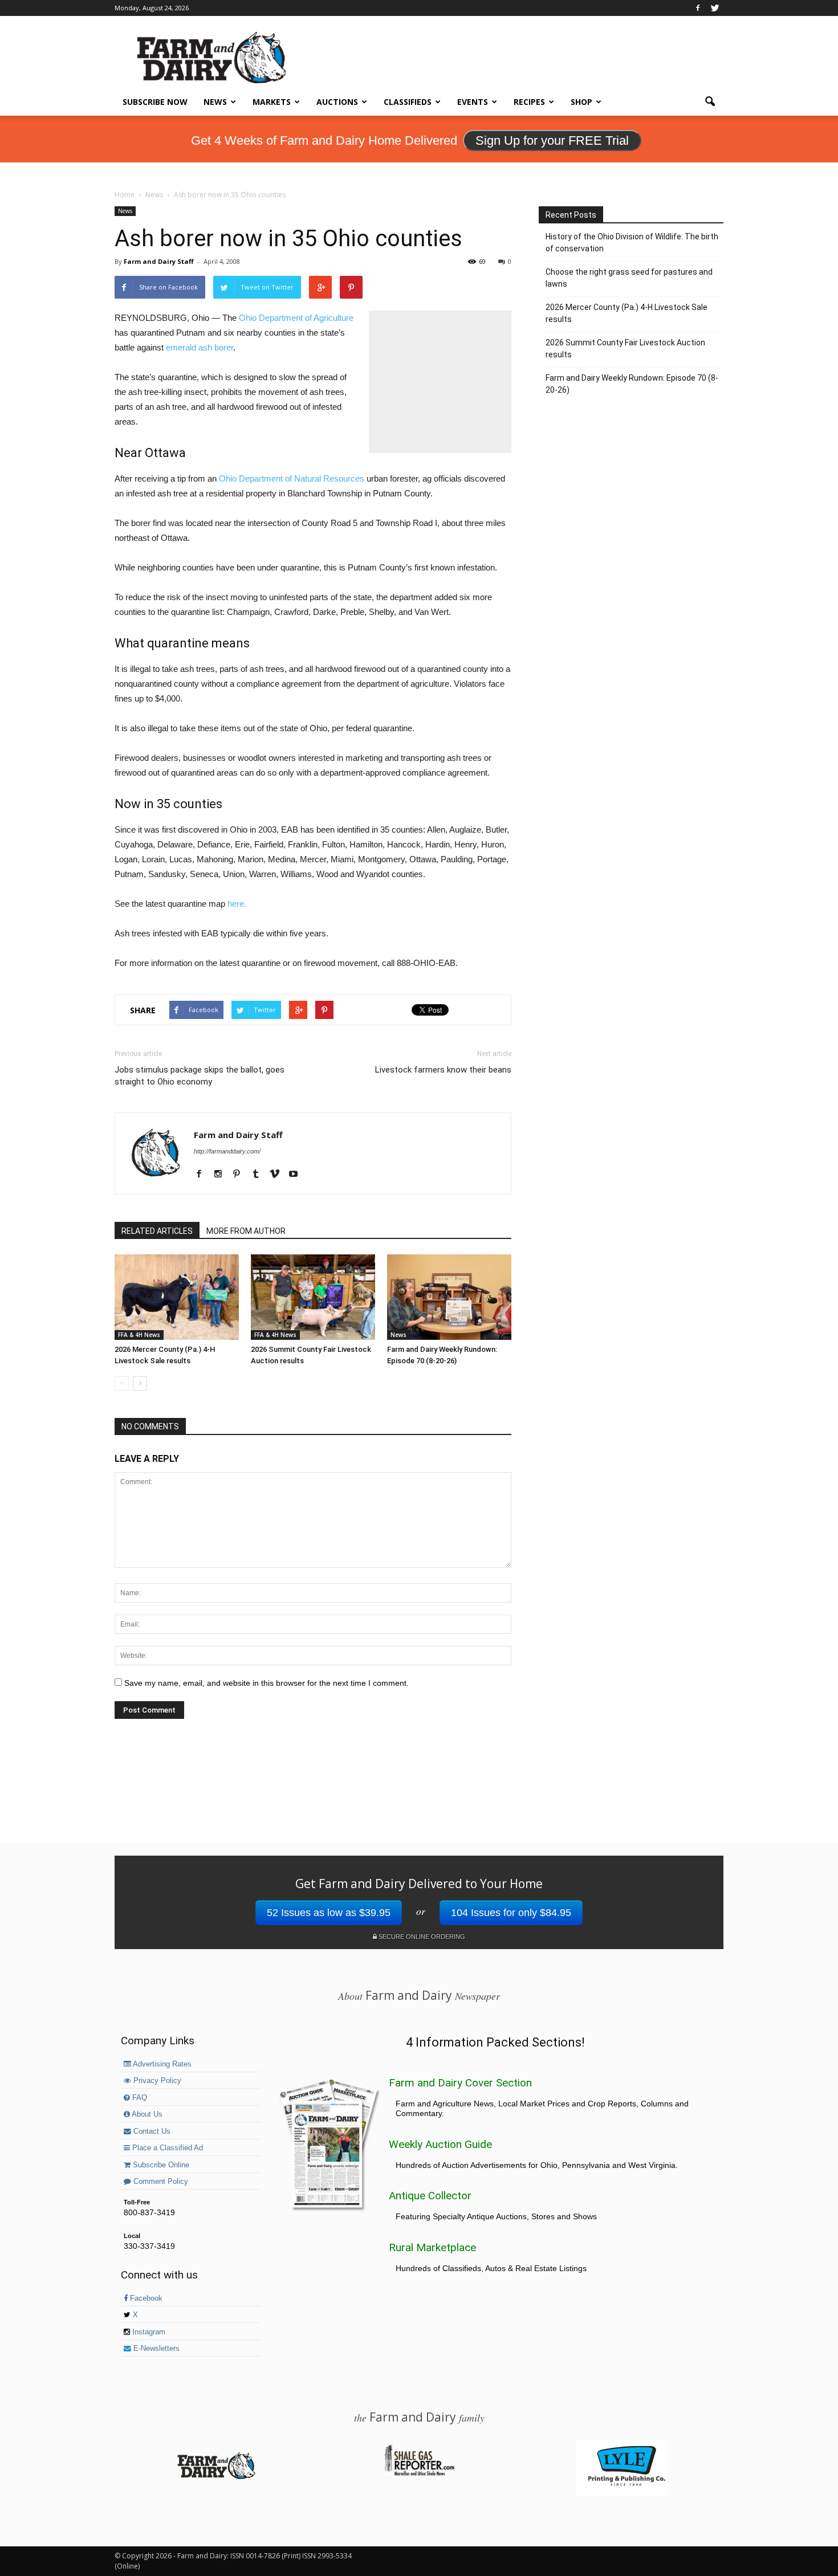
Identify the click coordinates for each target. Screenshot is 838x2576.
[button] (710, 102)
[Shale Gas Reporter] (419, 2474)
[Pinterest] (241, 1175)
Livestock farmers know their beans (443, 1070)
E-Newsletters (155, 2349)
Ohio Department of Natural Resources (292, 478)
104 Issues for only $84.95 (511, 1913)
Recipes (529, 102)
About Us (146, 2114)
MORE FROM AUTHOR (246, 1231)
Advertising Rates (161, 2064)
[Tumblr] (260, 1175)
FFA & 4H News (139, 1335)
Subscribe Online (160, 2165)
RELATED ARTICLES (157, 1231)
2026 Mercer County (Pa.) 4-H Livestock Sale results (627, 313)
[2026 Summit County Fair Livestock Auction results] (313, 1297)
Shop (581, 102)
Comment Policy (160, 2182)
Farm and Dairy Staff (159, 261)
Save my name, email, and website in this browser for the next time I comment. (267, 1683)
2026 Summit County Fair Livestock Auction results (625, 349)
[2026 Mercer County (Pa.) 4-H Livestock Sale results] (177, 1297)
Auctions (337, 102)
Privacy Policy (156, 2081)
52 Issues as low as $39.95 (329, 1913)
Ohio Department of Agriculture (296, 318)
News (215, 102)
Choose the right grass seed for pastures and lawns (629, 278)
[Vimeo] (278, 1175)
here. (237, 904)
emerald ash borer (200, 347)
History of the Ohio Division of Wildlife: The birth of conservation (632, 242)
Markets (272, 102)
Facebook (145, 2298)
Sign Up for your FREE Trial (552, 140)
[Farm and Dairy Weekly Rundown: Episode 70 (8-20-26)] (449, 1297)
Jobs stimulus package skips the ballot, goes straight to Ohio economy (200, 1076)
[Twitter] (715, 8)
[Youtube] (297, 1175)
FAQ (139, 2098)
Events (473, 102)
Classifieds (408, 102)
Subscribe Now (155, 102)
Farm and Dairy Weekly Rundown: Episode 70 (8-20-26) (632, 384)
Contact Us (151, 2131)
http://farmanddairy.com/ (227, 1151)
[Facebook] (698, 8)
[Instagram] (222, 1175)
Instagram (148, 2332)
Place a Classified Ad (166, 2148)
